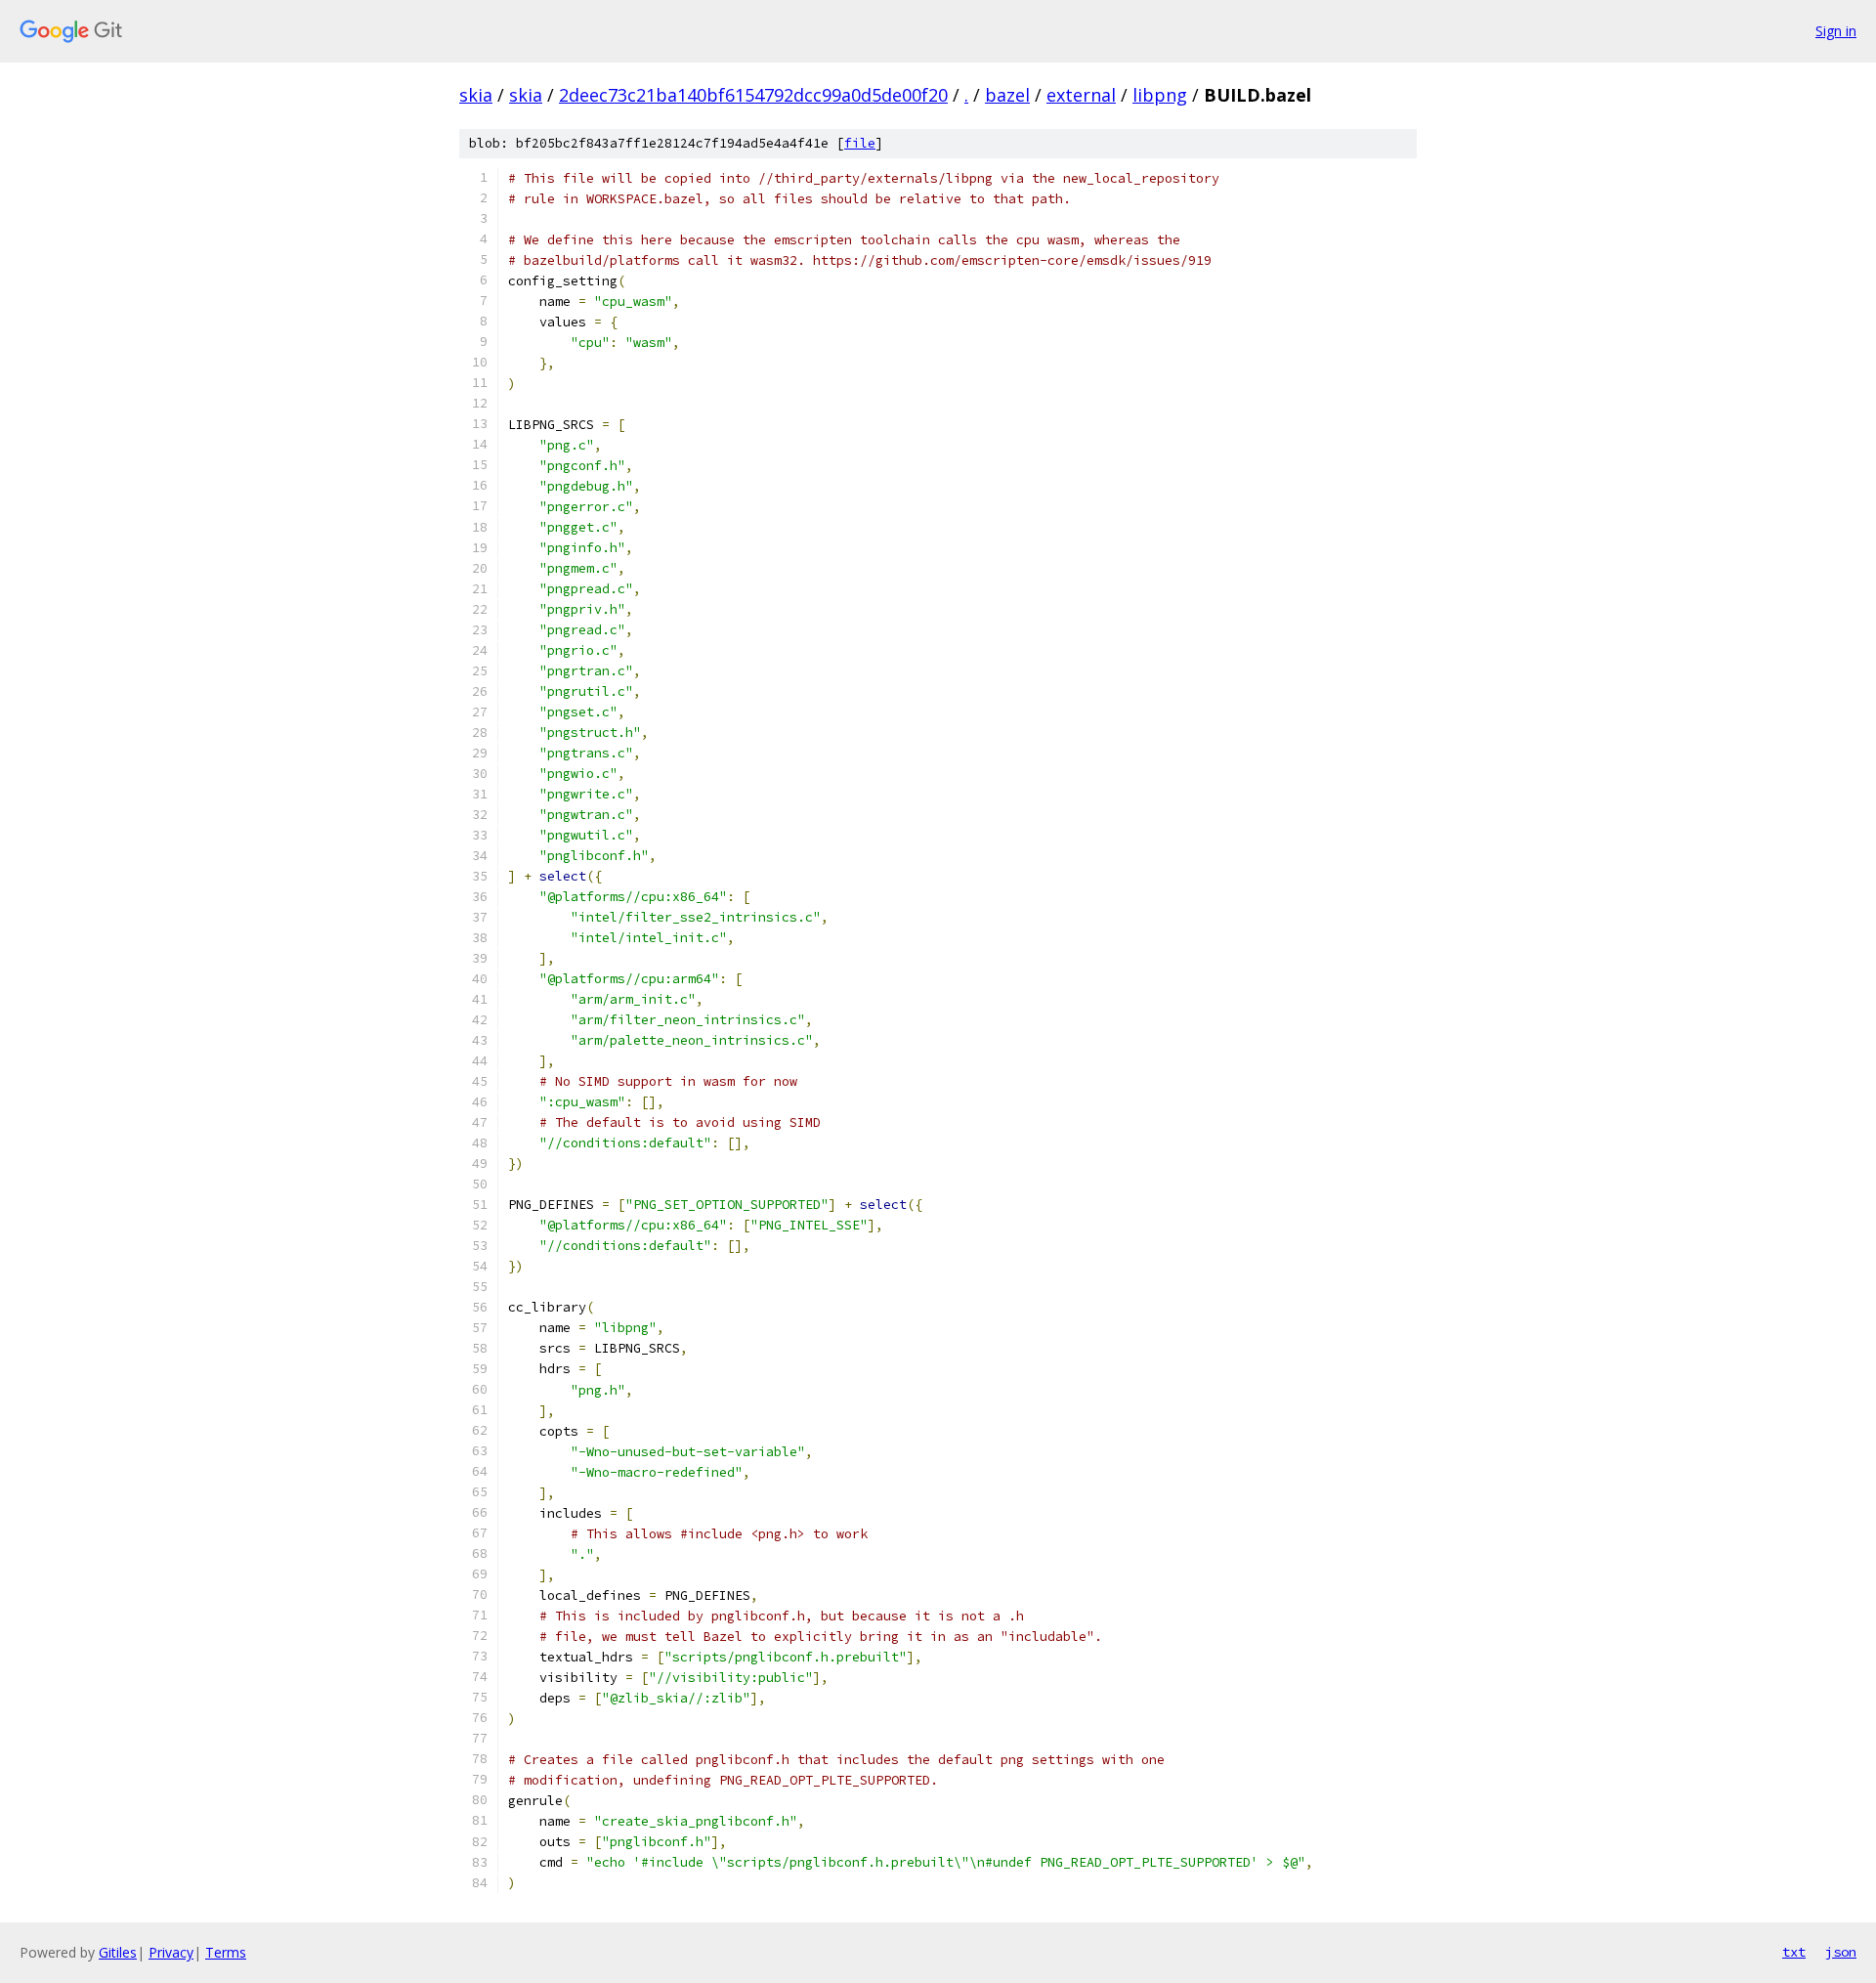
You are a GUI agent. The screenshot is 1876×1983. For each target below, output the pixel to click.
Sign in (1836, 31)
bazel (1007, 95)
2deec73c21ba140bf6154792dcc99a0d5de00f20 (753, 95)
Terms (226, 1952)
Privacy (171, 1952)
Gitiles (118, 1952)
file (860, 143)
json (1841, 1952)
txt (1794, 1952)
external (1081, 95)
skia (476, 95)
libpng (1160, 95)
